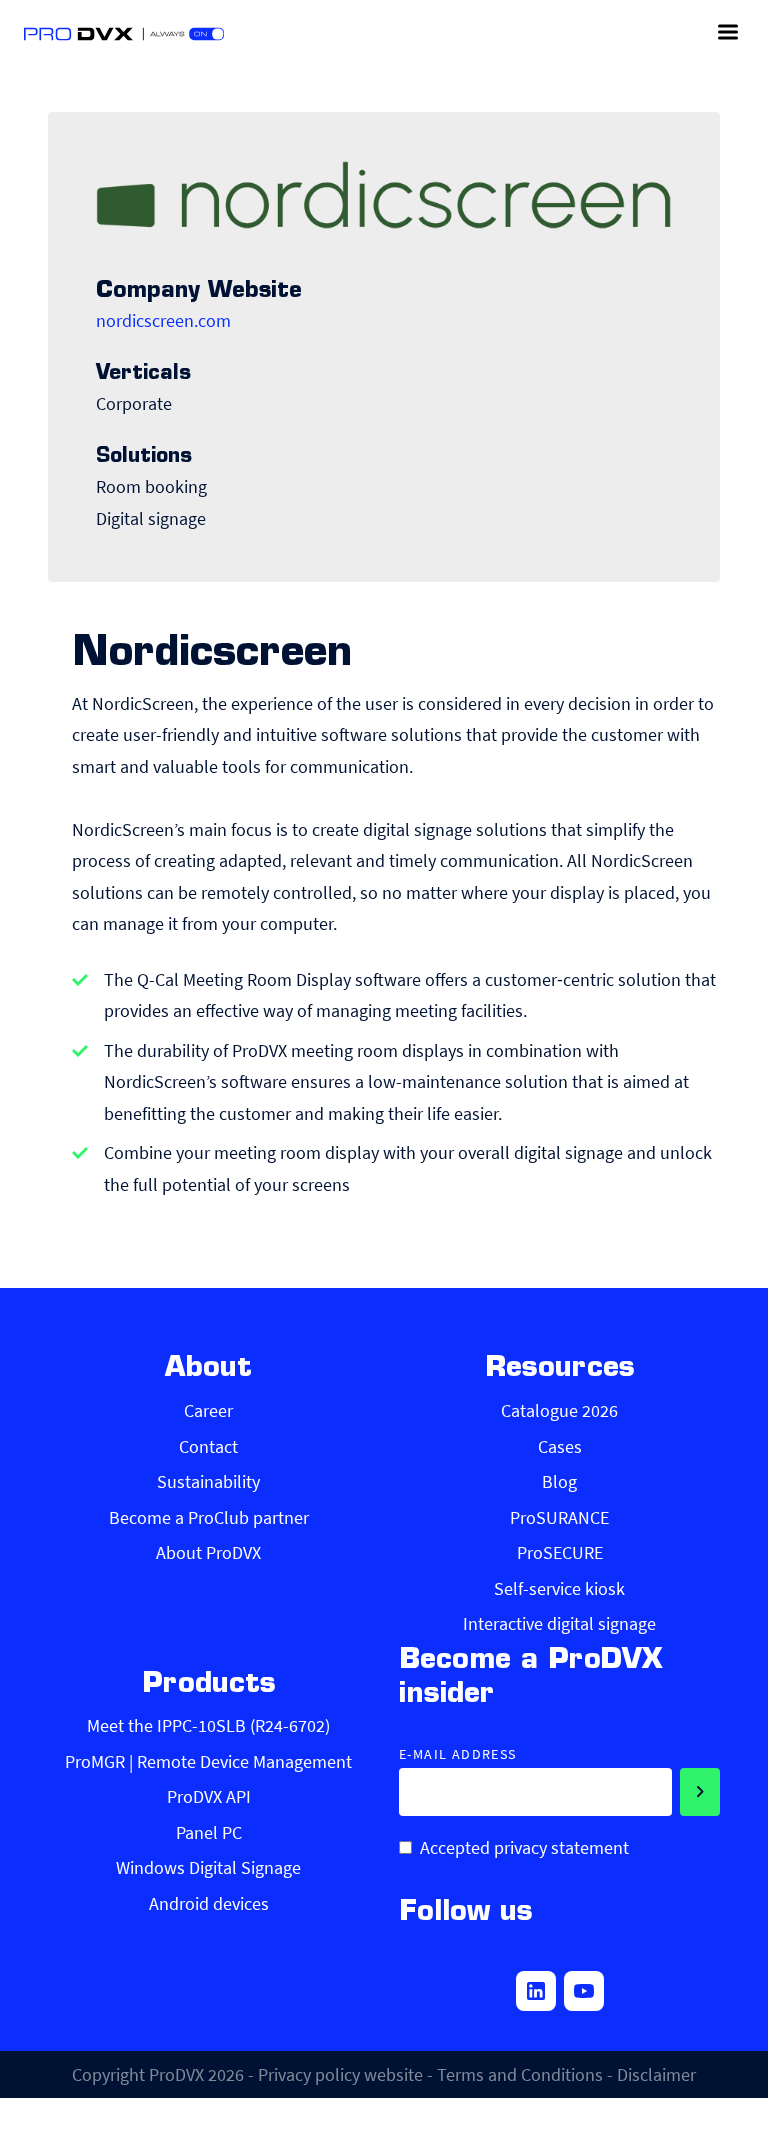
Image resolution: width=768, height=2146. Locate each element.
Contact (208, 1446)
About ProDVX (208, 1552)
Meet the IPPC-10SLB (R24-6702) (208, 1725)
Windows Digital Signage (208, 1867)
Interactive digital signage (559, 1623)
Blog (559, 1481)
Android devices (209, 1903)
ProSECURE (560, 1552)
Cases (560, 1446)
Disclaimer (656, 2074)
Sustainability (208, 1481)
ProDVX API (209, 1796)
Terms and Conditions (520, 2074)
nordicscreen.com (163, 320)
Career (208, 1410)
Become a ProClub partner (209, 1517)
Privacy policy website (340, 2074)
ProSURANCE (559, 1517)
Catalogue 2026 (559, 1410)
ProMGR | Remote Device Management (208, 1761)
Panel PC (209, 1832)
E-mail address (458, 1754)
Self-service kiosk (559, 1588)
